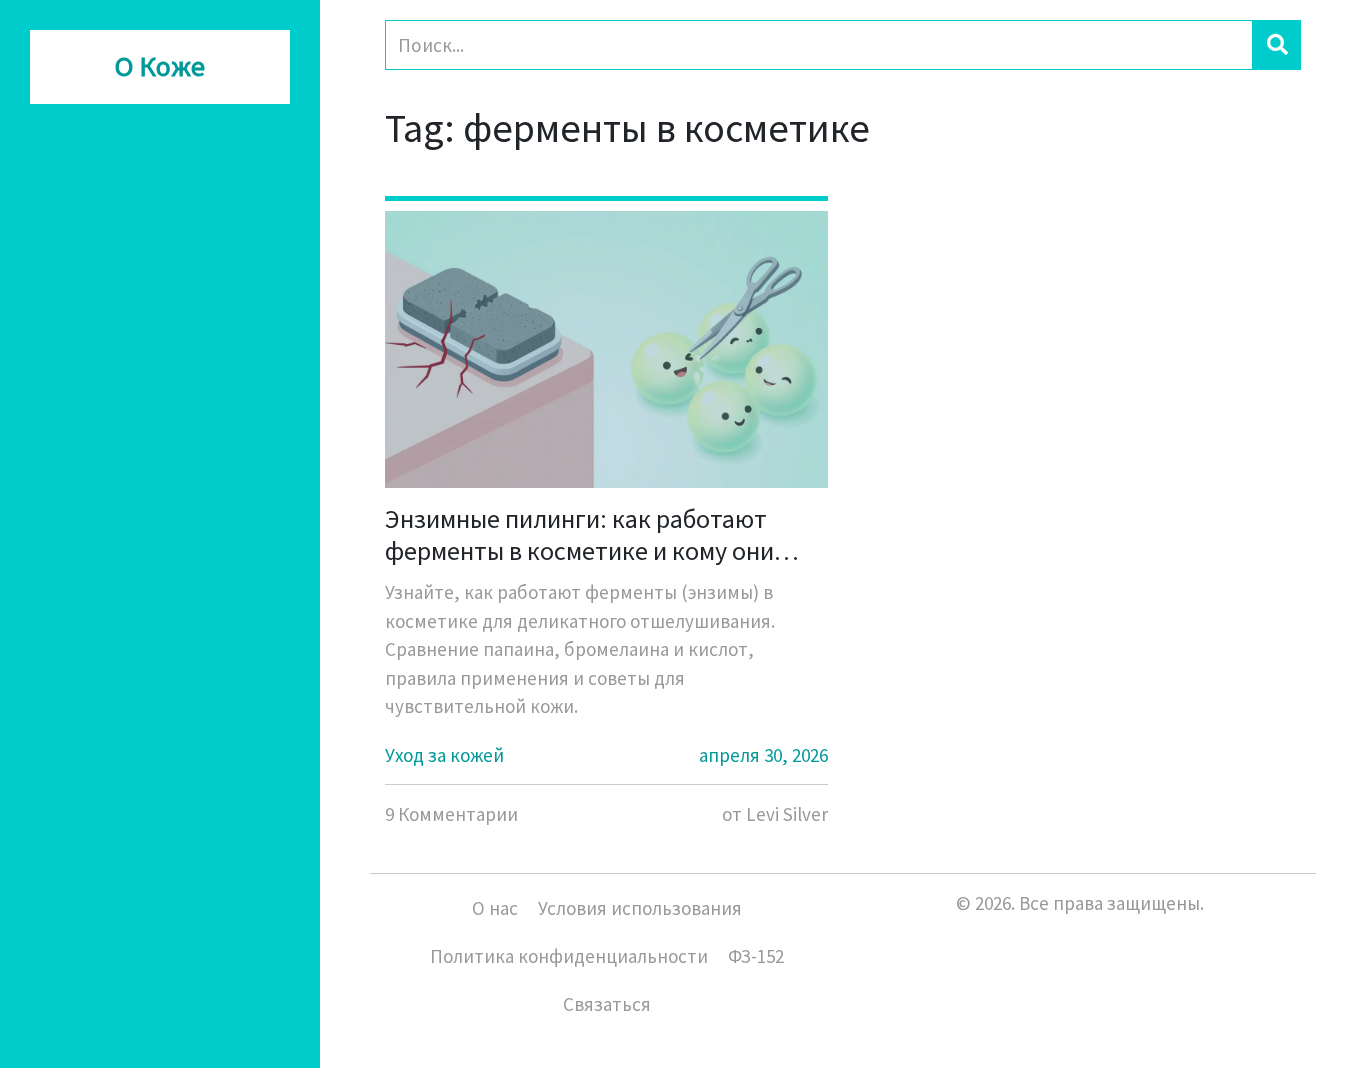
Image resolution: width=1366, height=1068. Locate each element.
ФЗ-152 (756, 956)
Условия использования (640, 908)
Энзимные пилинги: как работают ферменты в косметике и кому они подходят (579, 534)
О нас (495, 908)
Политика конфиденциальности (569, 956)
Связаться (607, 1004)
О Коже (160, 67)
